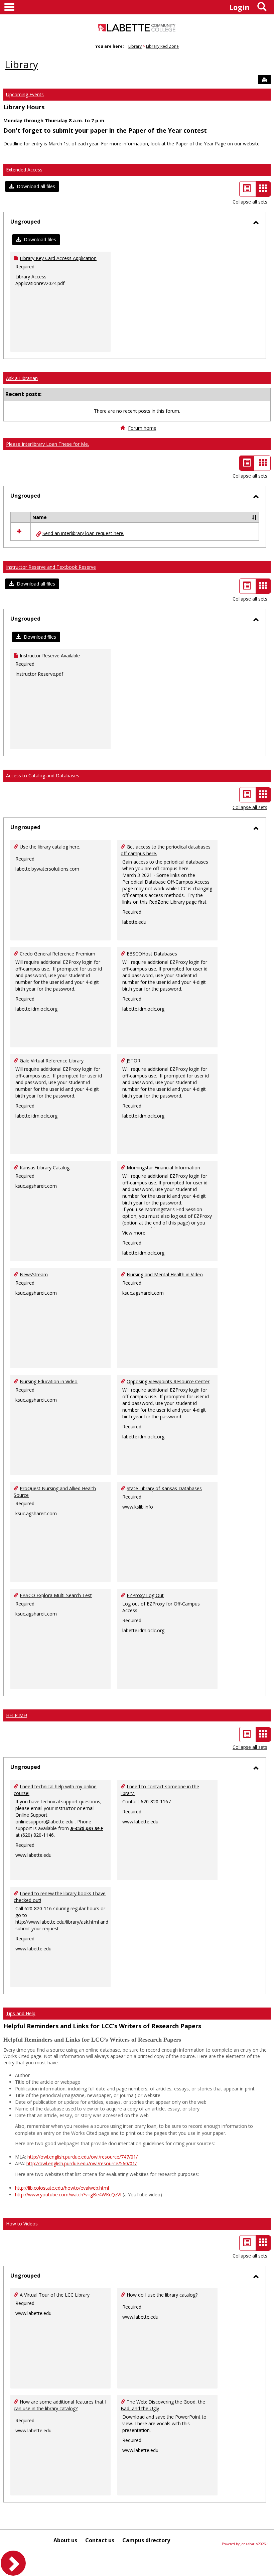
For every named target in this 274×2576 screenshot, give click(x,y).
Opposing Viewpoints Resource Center (168, 1381)
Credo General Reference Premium (57, 954)
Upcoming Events (25, 94)
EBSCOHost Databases (152, 954)
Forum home (142, 428)
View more (134, 1233)
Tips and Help (21, 2013)
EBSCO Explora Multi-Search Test (56, 1595)
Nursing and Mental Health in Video (165, 1274)
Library (135, 46)
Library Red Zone (162, 46)
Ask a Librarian (22, 378)
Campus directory (146, 2540)
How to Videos (22, 2224)
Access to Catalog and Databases (43, 776)
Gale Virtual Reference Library (52, 1061)
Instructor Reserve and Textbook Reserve (51, 567)
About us (65, 2540)
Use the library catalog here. (50, 847)
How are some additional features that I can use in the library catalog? (60, 2405)
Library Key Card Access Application (58, 258)
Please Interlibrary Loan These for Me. (47, 444)
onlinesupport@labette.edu (44, 1822)
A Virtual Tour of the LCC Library (55, 2295)
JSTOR (133, 1061)
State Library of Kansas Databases (164, 1488)
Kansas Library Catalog (45, 1168)
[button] (32, 186)
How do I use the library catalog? (162, 2295)
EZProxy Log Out (145, 1595)
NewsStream (34, 1274)
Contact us (100, 2540)
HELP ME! (17, 1715)
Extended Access (24, 170)
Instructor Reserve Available (50, 656)
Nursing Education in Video (49, 1381)
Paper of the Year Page (201, 144)
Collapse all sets (250, 202)
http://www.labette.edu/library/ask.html (57, 1922)
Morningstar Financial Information (163, 1168)
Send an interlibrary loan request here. (83, 533)
